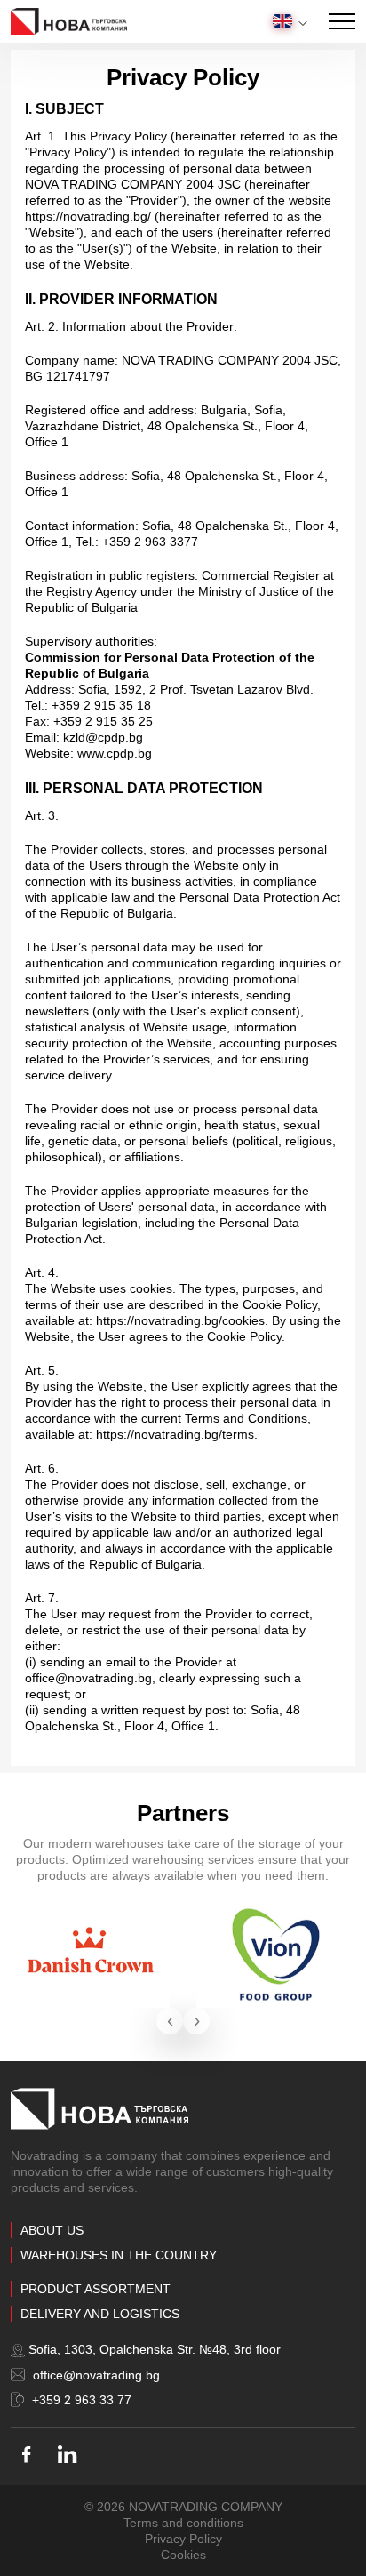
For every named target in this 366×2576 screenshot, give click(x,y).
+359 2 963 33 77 (80, 2400)
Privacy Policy (183, 2539)
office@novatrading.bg (95, 2375)
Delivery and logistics (100, 2314)
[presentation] (170, 2021)
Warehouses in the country (119, 2255)
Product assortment (95, 2289)
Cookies (183, 2555)
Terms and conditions (183, 2523)
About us (52, 2230)
